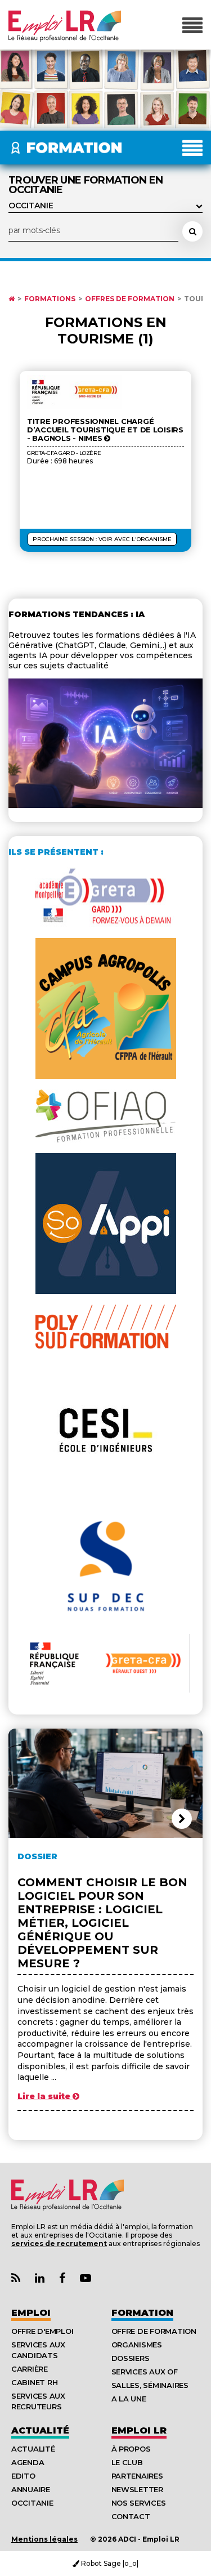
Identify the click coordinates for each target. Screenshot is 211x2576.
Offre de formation (154, 2331)
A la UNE (129, 2399)
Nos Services (139, 2503)
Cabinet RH (34, 2382)
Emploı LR (139, 2430)
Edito (23, 2476)
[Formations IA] (105, 805)
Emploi (31, 2313)
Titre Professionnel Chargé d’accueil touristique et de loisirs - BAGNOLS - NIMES (105, 430)
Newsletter (137, 2489)
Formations (50, 299)
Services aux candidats (38, 2350)
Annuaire (31, 2489)
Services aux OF (145, 2372)
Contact (131, 2516)
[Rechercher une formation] (192, 231)
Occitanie (32, 2503)
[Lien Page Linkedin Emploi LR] (40, 2278)
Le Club (127, 2462)
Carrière (30, 2369)
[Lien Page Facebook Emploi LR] (62, 2278)
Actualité (40, 2430)
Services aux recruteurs (38, 2401)
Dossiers (131, 2358)
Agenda (28, 2462)
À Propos (131, 2449)
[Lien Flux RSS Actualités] (16, 2278)
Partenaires (137, 2476)
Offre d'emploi (42, 2331)
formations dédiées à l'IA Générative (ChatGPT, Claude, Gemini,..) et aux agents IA (102, 645)
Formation (142, 2313)
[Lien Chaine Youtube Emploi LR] (86, 2278)
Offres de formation (130, 299)
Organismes (137, 2345)
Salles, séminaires (150, 2385)
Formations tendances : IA (77, 614)
